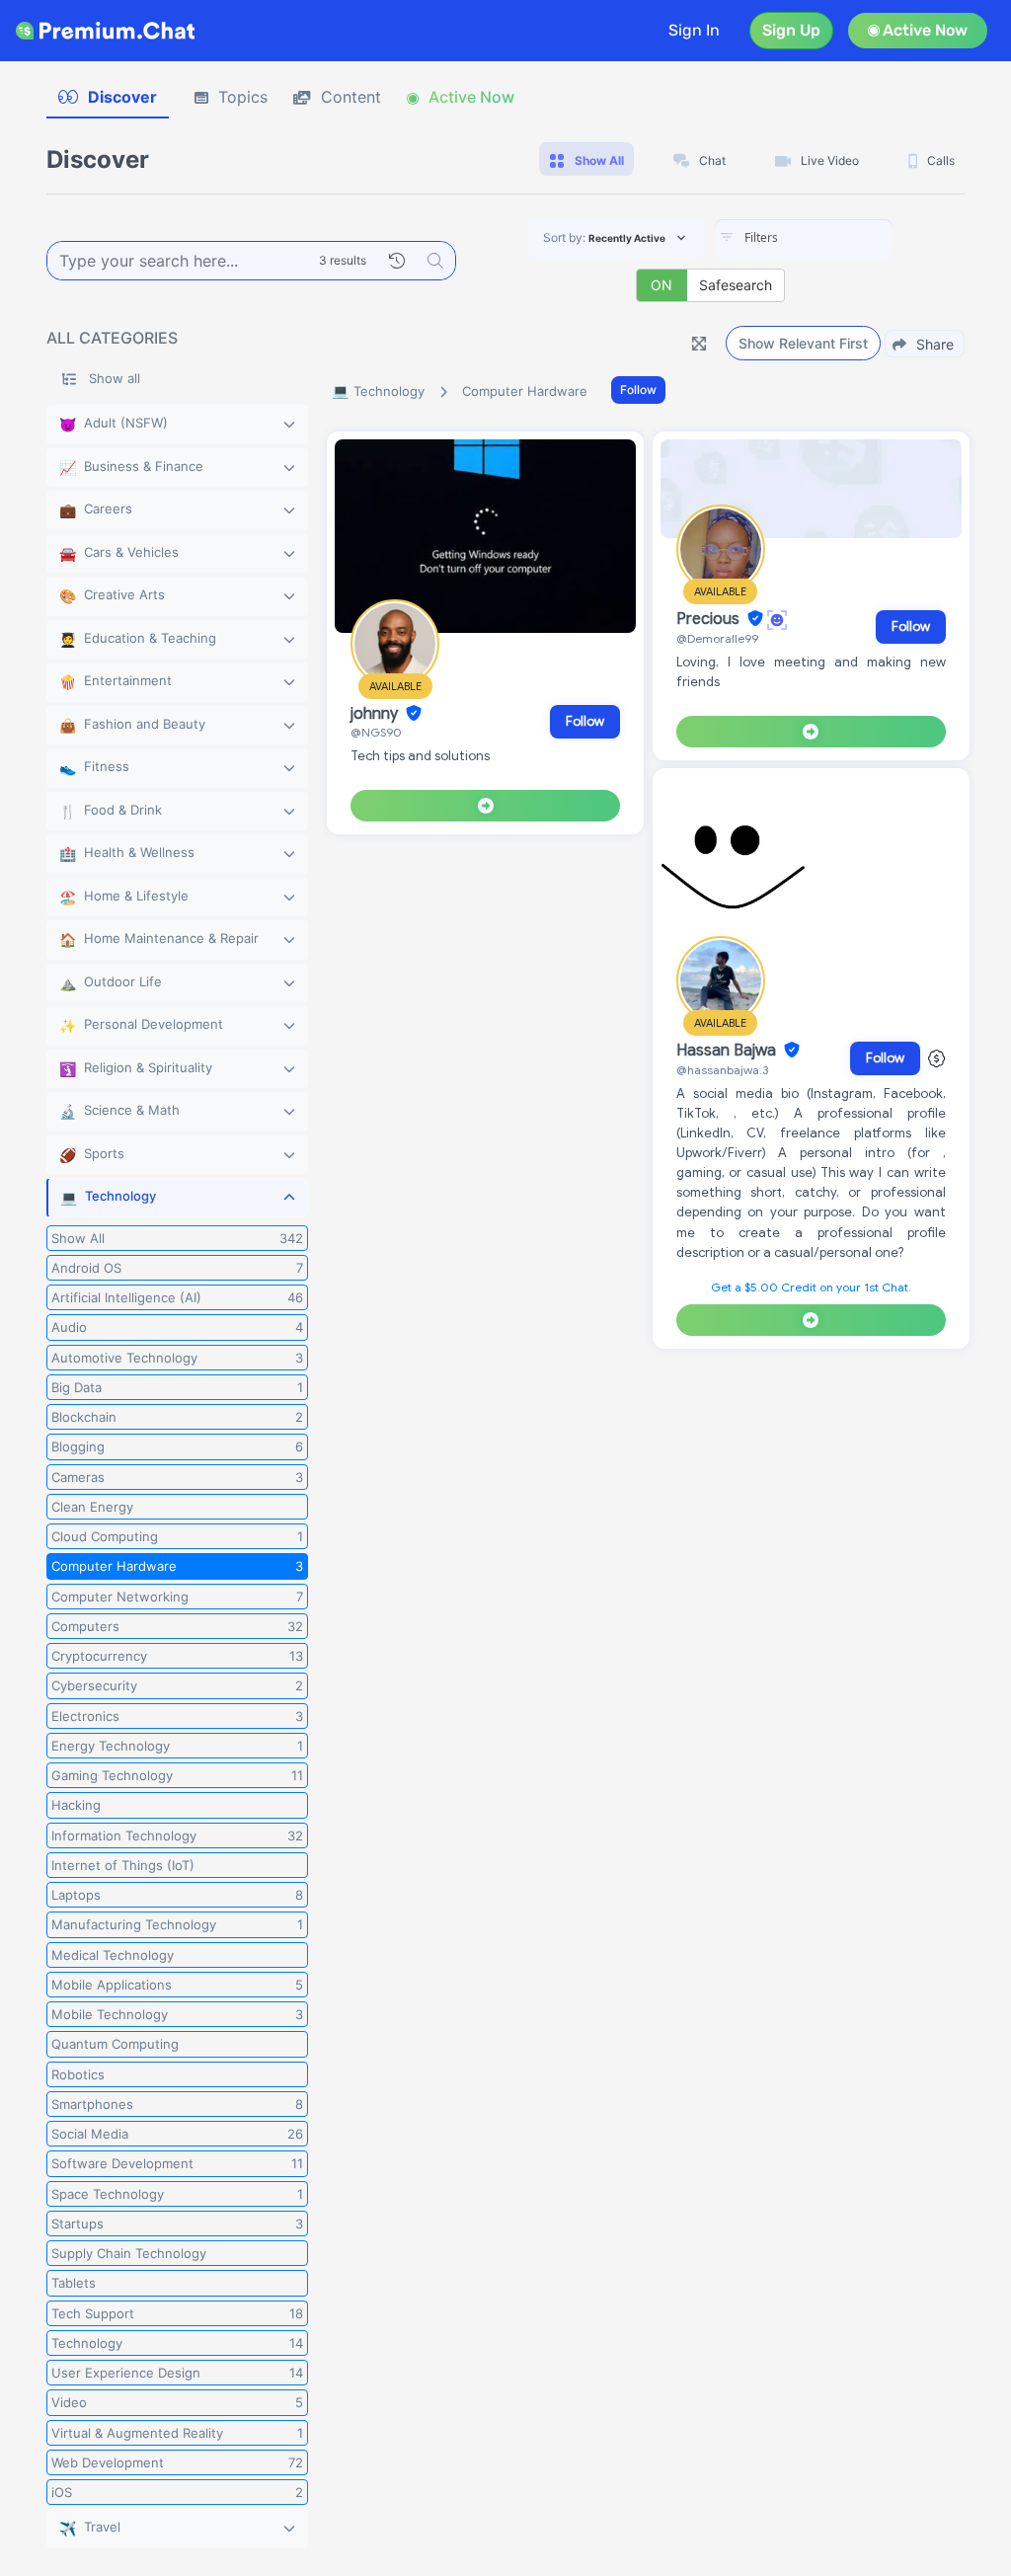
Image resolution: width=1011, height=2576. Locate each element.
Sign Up (791, 30)
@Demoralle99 (717, 638)
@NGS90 (376, 732)
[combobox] (804, 239)
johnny (376, 714)
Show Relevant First (803, 343)
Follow (638, 390)
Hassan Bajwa (728, 1051)
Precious (710, 619)
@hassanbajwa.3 (722, 1070)
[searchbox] (833, 238)
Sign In (694, 30)
